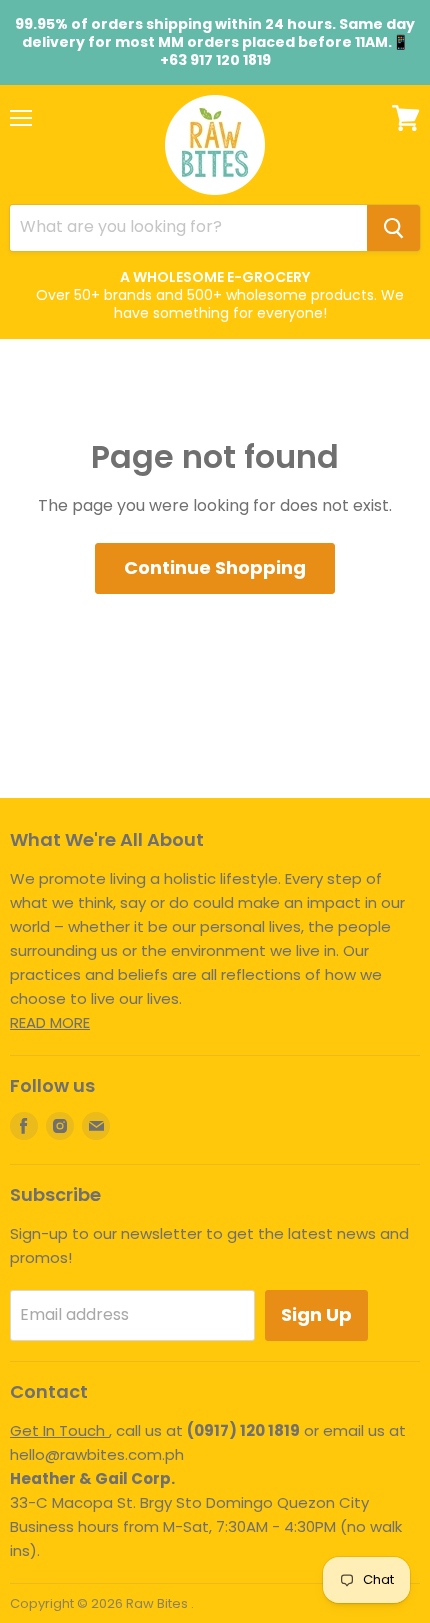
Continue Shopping (215, 567)
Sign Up (316, 1314)
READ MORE (50, 1022)
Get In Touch (59, 1430)
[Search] (393, 228)
